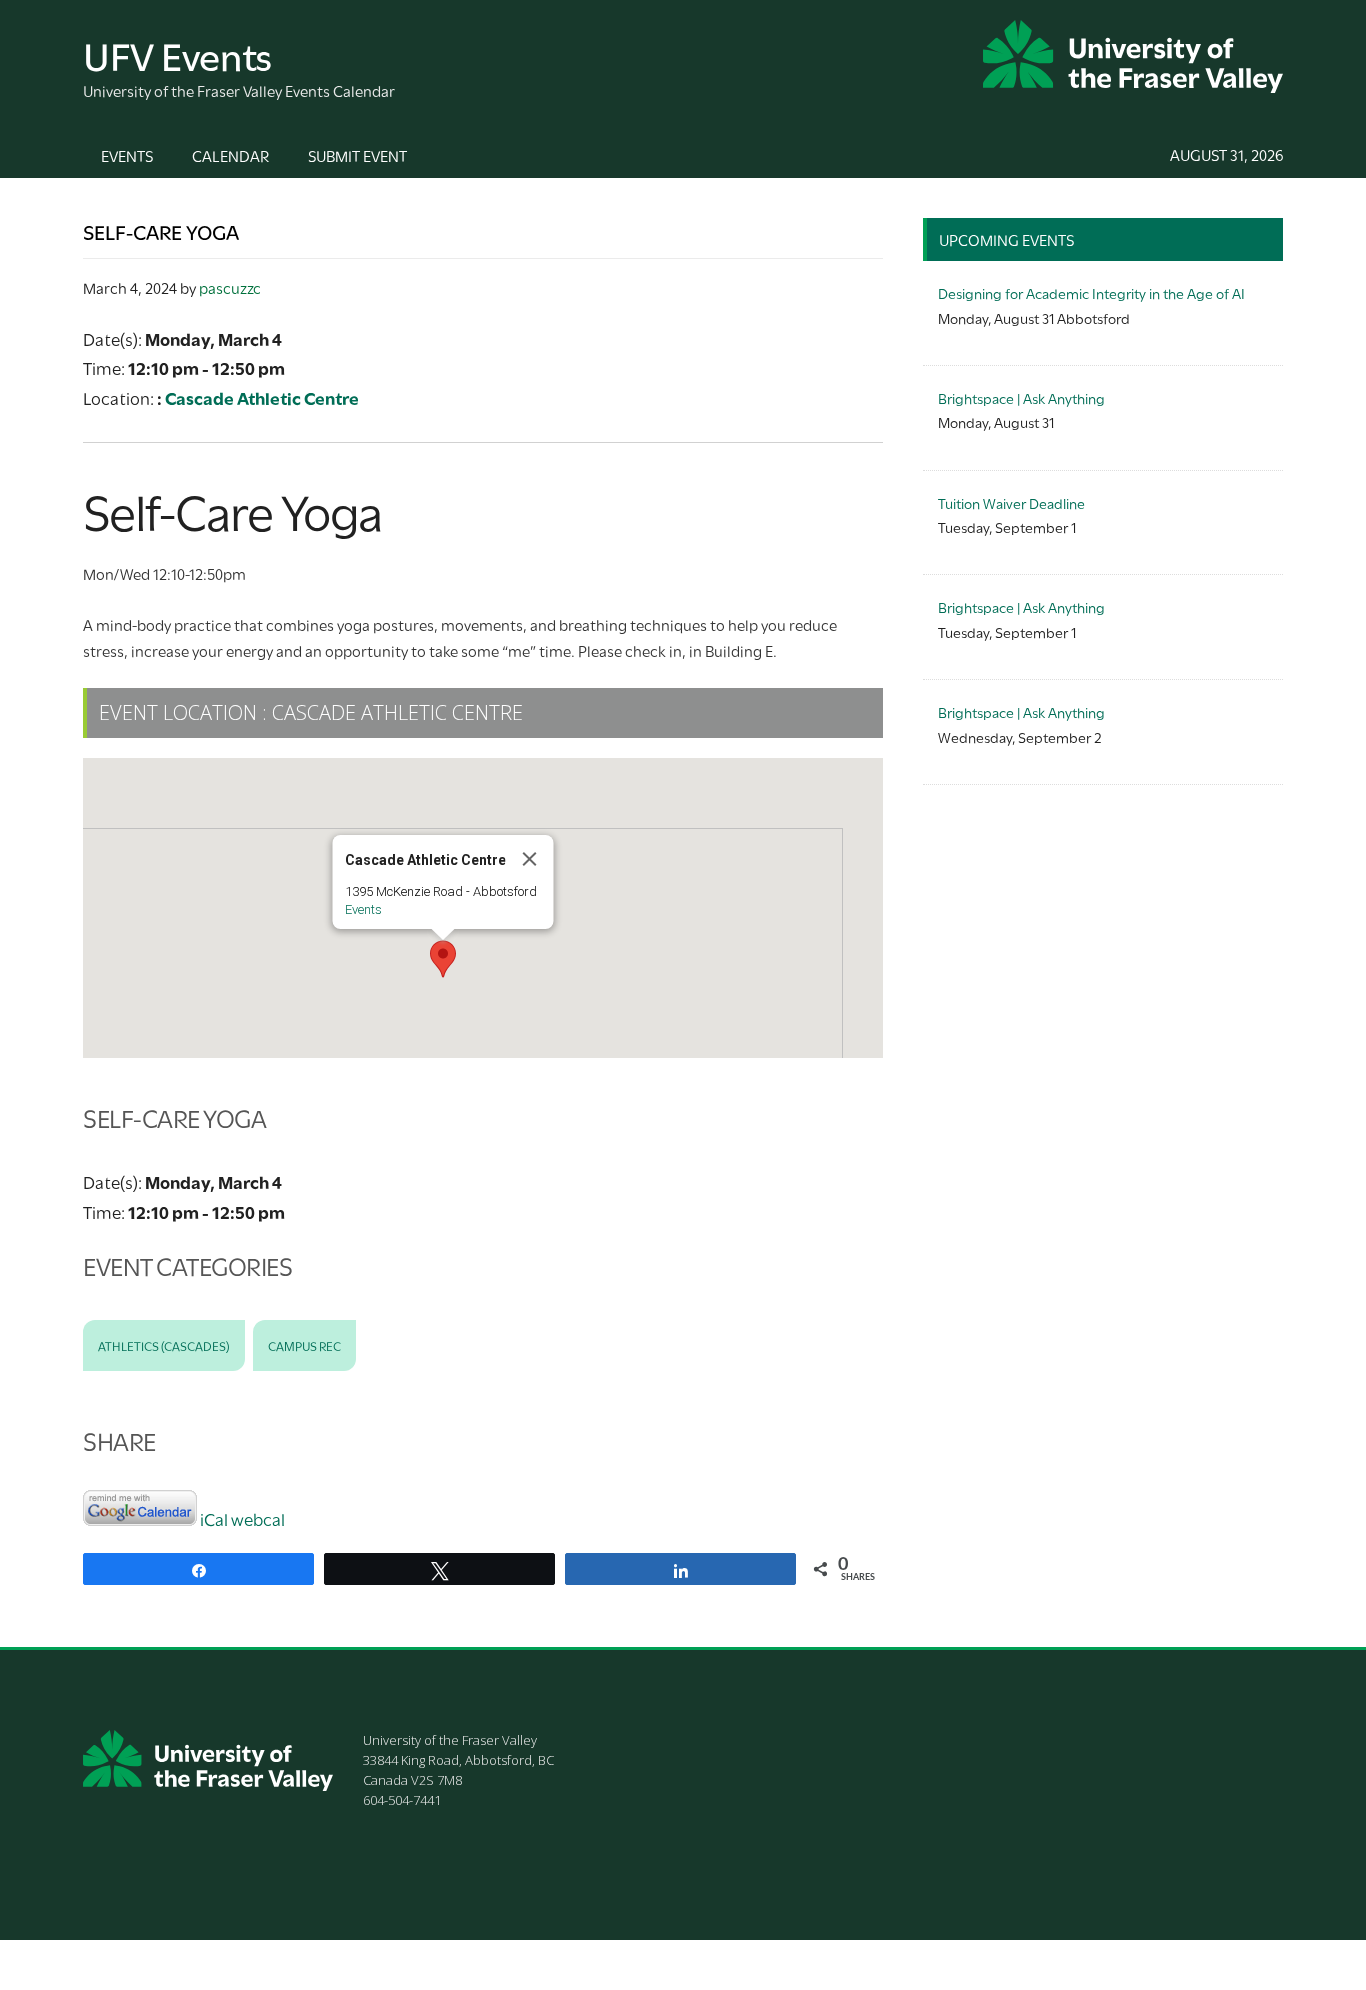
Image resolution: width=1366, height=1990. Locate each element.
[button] (443, 959)
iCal (214, 1518)
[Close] (530, 859)
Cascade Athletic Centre (262, 397)
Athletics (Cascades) (164, 1345)
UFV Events (177, 53)
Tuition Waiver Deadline (1011, 502)
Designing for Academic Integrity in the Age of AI (1091, 292)
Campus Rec (304, 1345)
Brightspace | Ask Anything (1021, 397)
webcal (258, 1518)
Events (363, 909)
